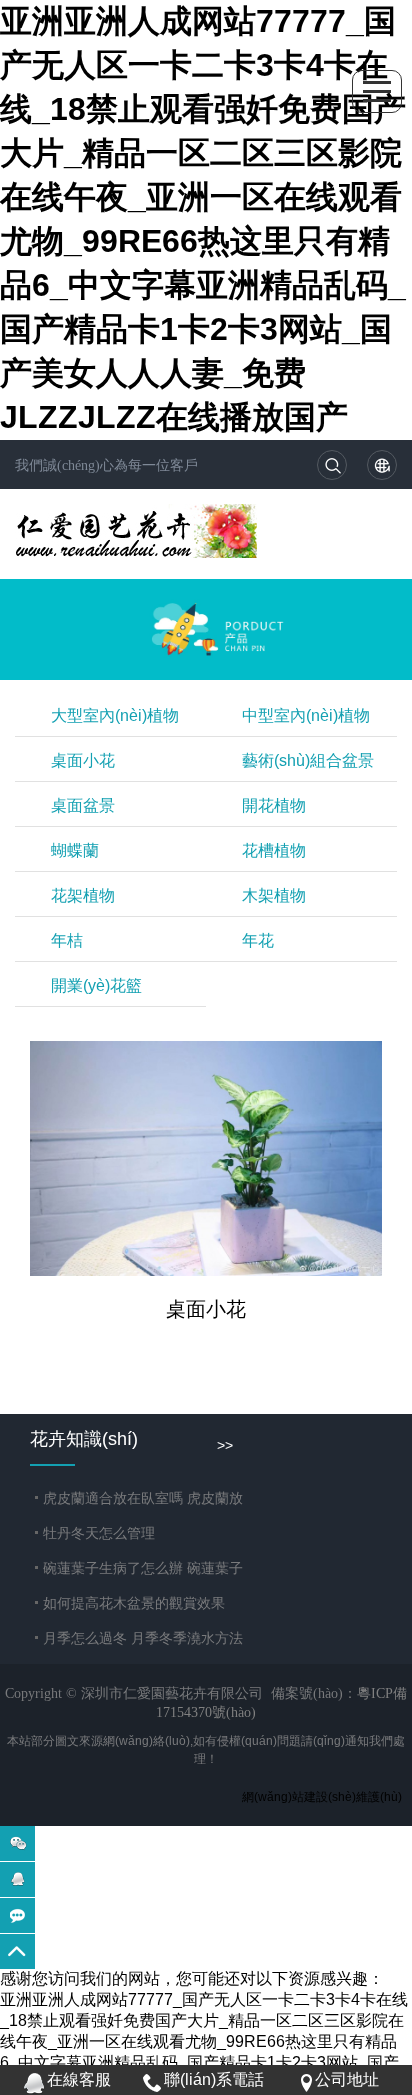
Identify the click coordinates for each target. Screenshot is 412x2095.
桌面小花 (83, 760)
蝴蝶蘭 (75, 850)
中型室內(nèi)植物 (306, 715)
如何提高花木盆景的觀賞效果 (134, 1603)
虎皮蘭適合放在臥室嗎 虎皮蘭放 (143, 1498)
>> (225, 1445)
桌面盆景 (83, 805)
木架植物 (274, 895)
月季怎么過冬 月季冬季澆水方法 (143, 1638)
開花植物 (274, 805)
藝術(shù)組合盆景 (308, 760)
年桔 (67, 940)
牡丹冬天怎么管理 (99, 1533)
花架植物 (83, 895)
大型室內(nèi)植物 (115, 715)
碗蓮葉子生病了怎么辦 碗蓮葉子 (143, 1568)
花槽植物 (274, 850)
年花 (258, 940)
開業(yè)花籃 (96, 985)
